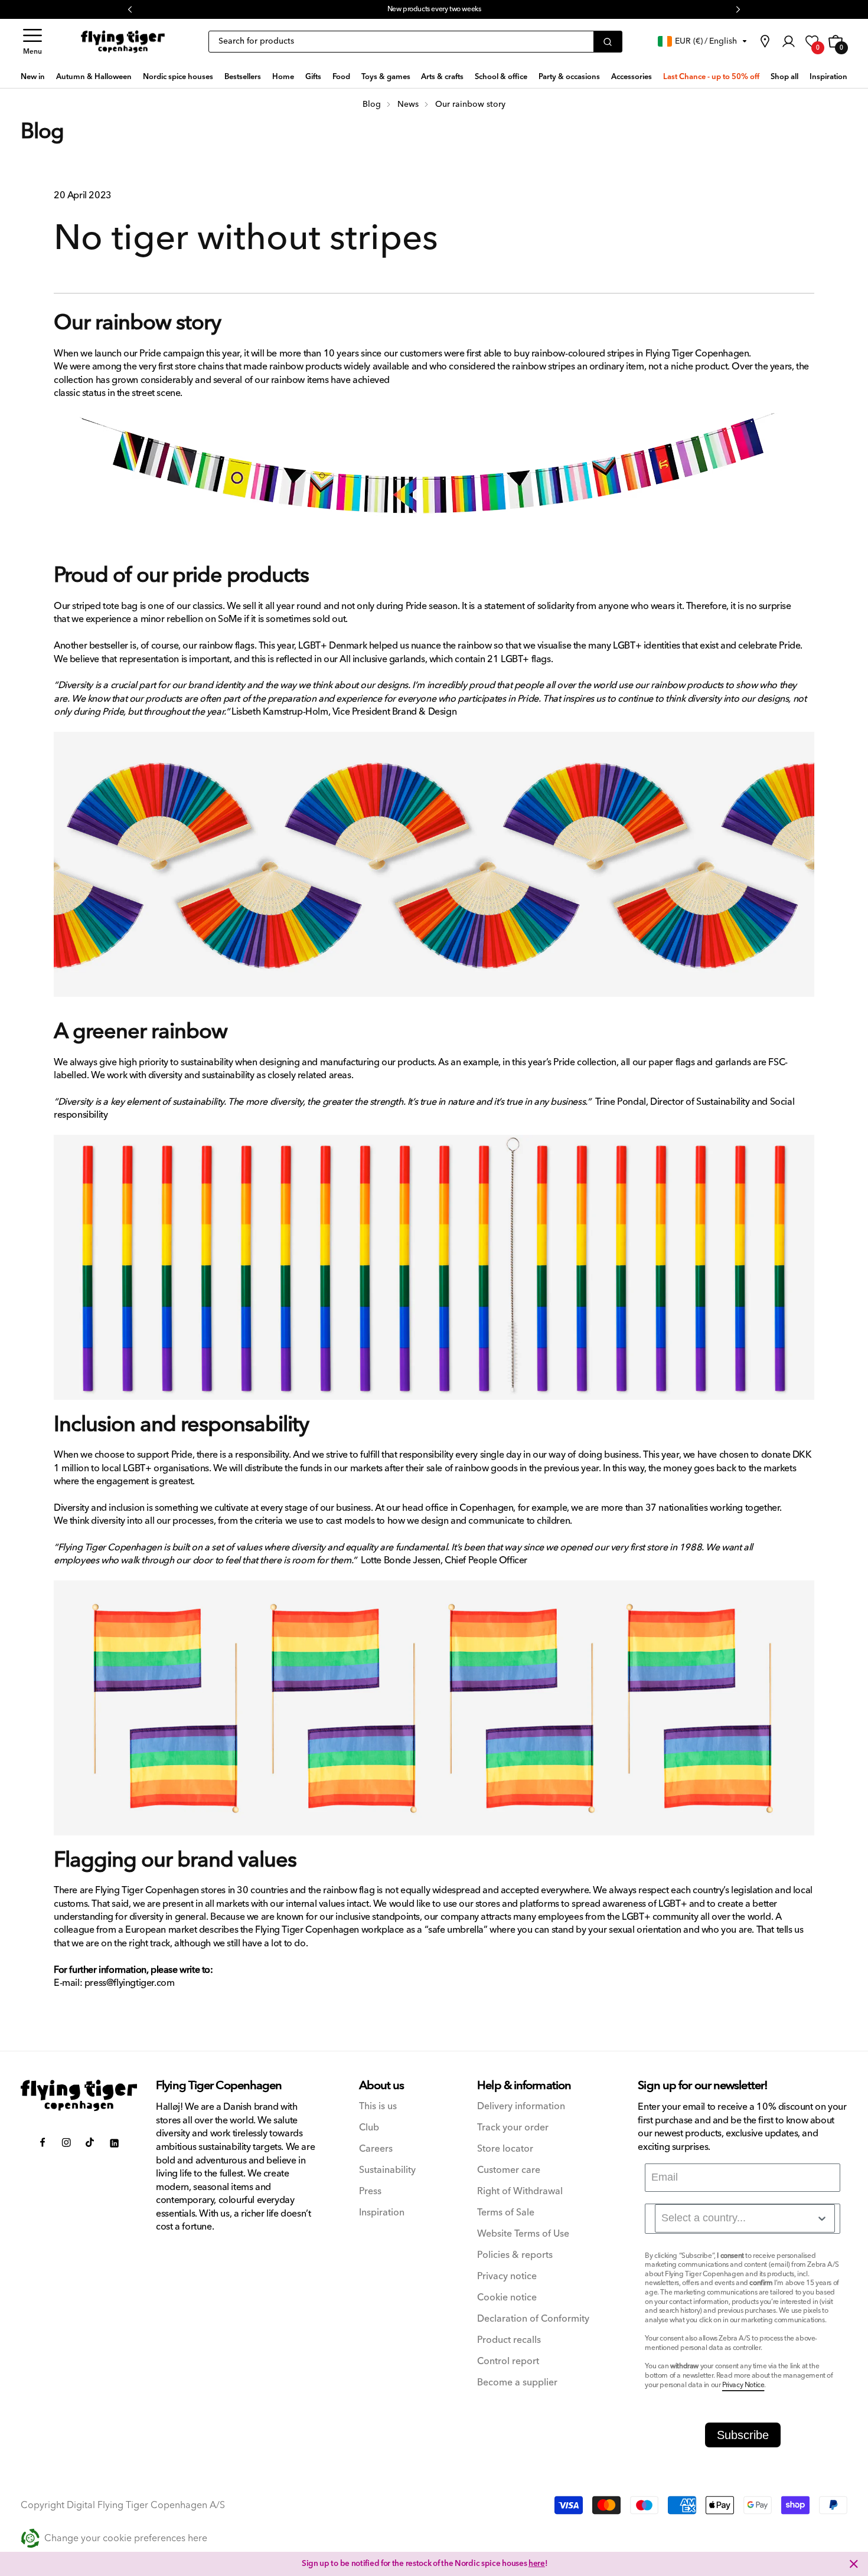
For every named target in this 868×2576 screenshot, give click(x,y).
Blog (42, 132)
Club (369, 2128)
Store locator (505, 2149)
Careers (376, 2149)
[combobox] (745, 2218)
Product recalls (509, 2340)
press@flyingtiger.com (130, 1983)
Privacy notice (507, 2276)
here (537, 2564)
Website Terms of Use (523, 2234)
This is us (378, 2107)
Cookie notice (507, 2298)
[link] (765, 41)
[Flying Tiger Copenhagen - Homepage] (123, 42)
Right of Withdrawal (520, 2192)
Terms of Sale (506, 2213)
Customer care (509, 2170)
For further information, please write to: (133, 1970)
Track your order (513, 2128)
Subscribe (743, 2435)
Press (370, 2192)
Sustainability (387, 2170)
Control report (508, 2361)
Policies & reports (515, 2255)
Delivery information (521, 2107)
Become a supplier (517, 2383)
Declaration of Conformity (533, 2319)
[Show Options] (822, 2218)
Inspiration (382, 2213)
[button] (32, 42)
